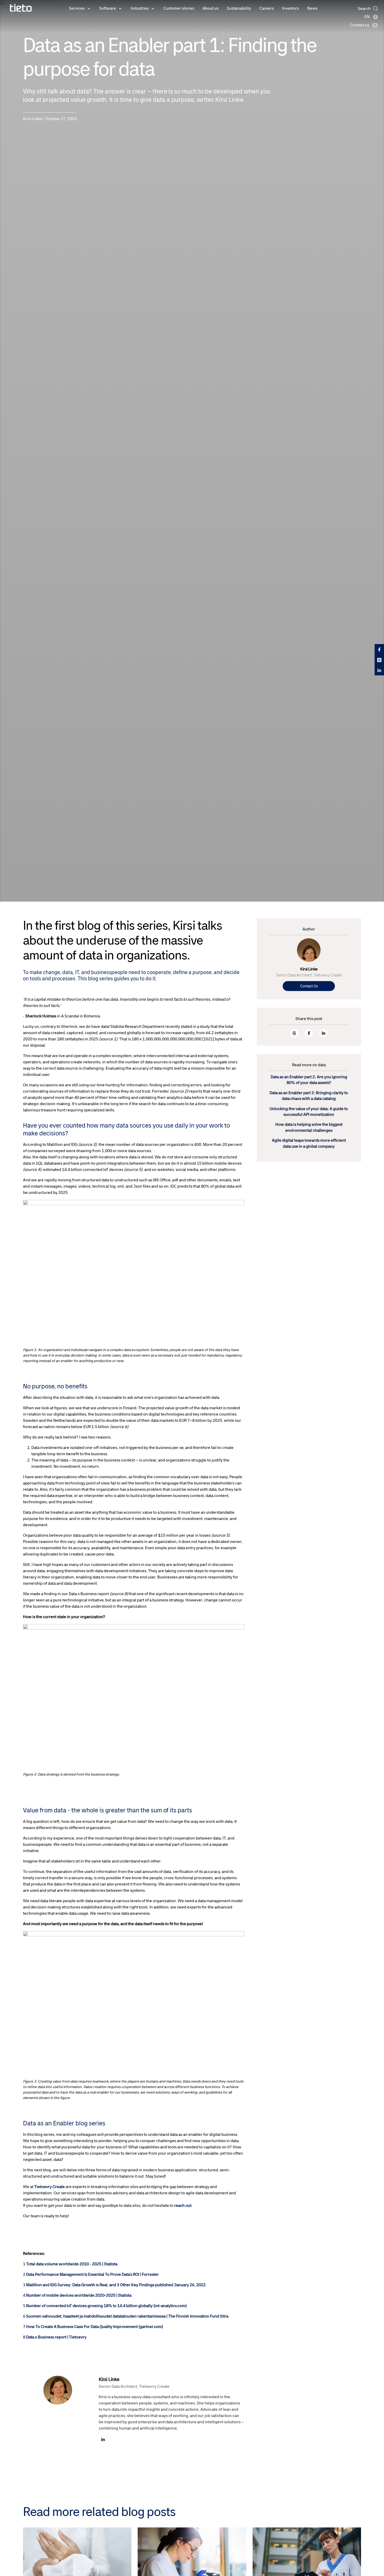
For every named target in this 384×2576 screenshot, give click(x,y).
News (312, 8)
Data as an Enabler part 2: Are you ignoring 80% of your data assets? (309, 1080)
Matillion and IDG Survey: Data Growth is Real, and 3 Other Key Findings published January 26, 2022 (116, 2285)
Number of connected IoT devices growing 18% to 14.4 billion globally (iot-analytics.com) (106, 2306)
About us (210, 8)
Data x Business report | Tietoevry (56, 2337)
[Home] (21, 8)
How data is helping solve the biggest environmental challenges (309, 1127)
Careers (267, 8)
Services (77, 8)
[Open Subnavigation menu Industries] (153, 8)
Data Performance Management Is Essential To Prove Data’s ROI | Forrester (92, 2274)
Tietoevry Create (50, 2187)
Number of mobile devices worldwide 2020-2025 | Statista (79, 2295)
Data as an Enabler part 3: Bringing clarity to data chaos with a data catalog (309, 1096)
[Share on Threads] (294, 1033)
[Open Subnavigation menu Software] (120, 8)
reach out (183, 2205)
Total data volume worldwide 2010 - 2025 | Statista (72, 2264)
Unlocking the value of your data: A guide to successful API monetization (309, 1112)
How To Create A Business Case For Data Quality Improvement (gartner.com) (95, 2327)
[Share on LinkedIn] (323, 1033)
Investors (290, 8)
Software (108, 8)
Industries (140, 8)
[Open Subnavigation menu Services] (89, 8)
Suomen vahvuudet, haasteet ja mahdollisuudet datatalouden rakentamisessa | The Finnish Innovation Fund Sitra (127, 2316)
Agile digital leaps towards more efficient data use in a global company (309, 1143)
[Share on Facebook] (309, 1033)
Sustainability (239, 8)
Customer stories (179, 8)
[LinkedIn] (103, 2440)
